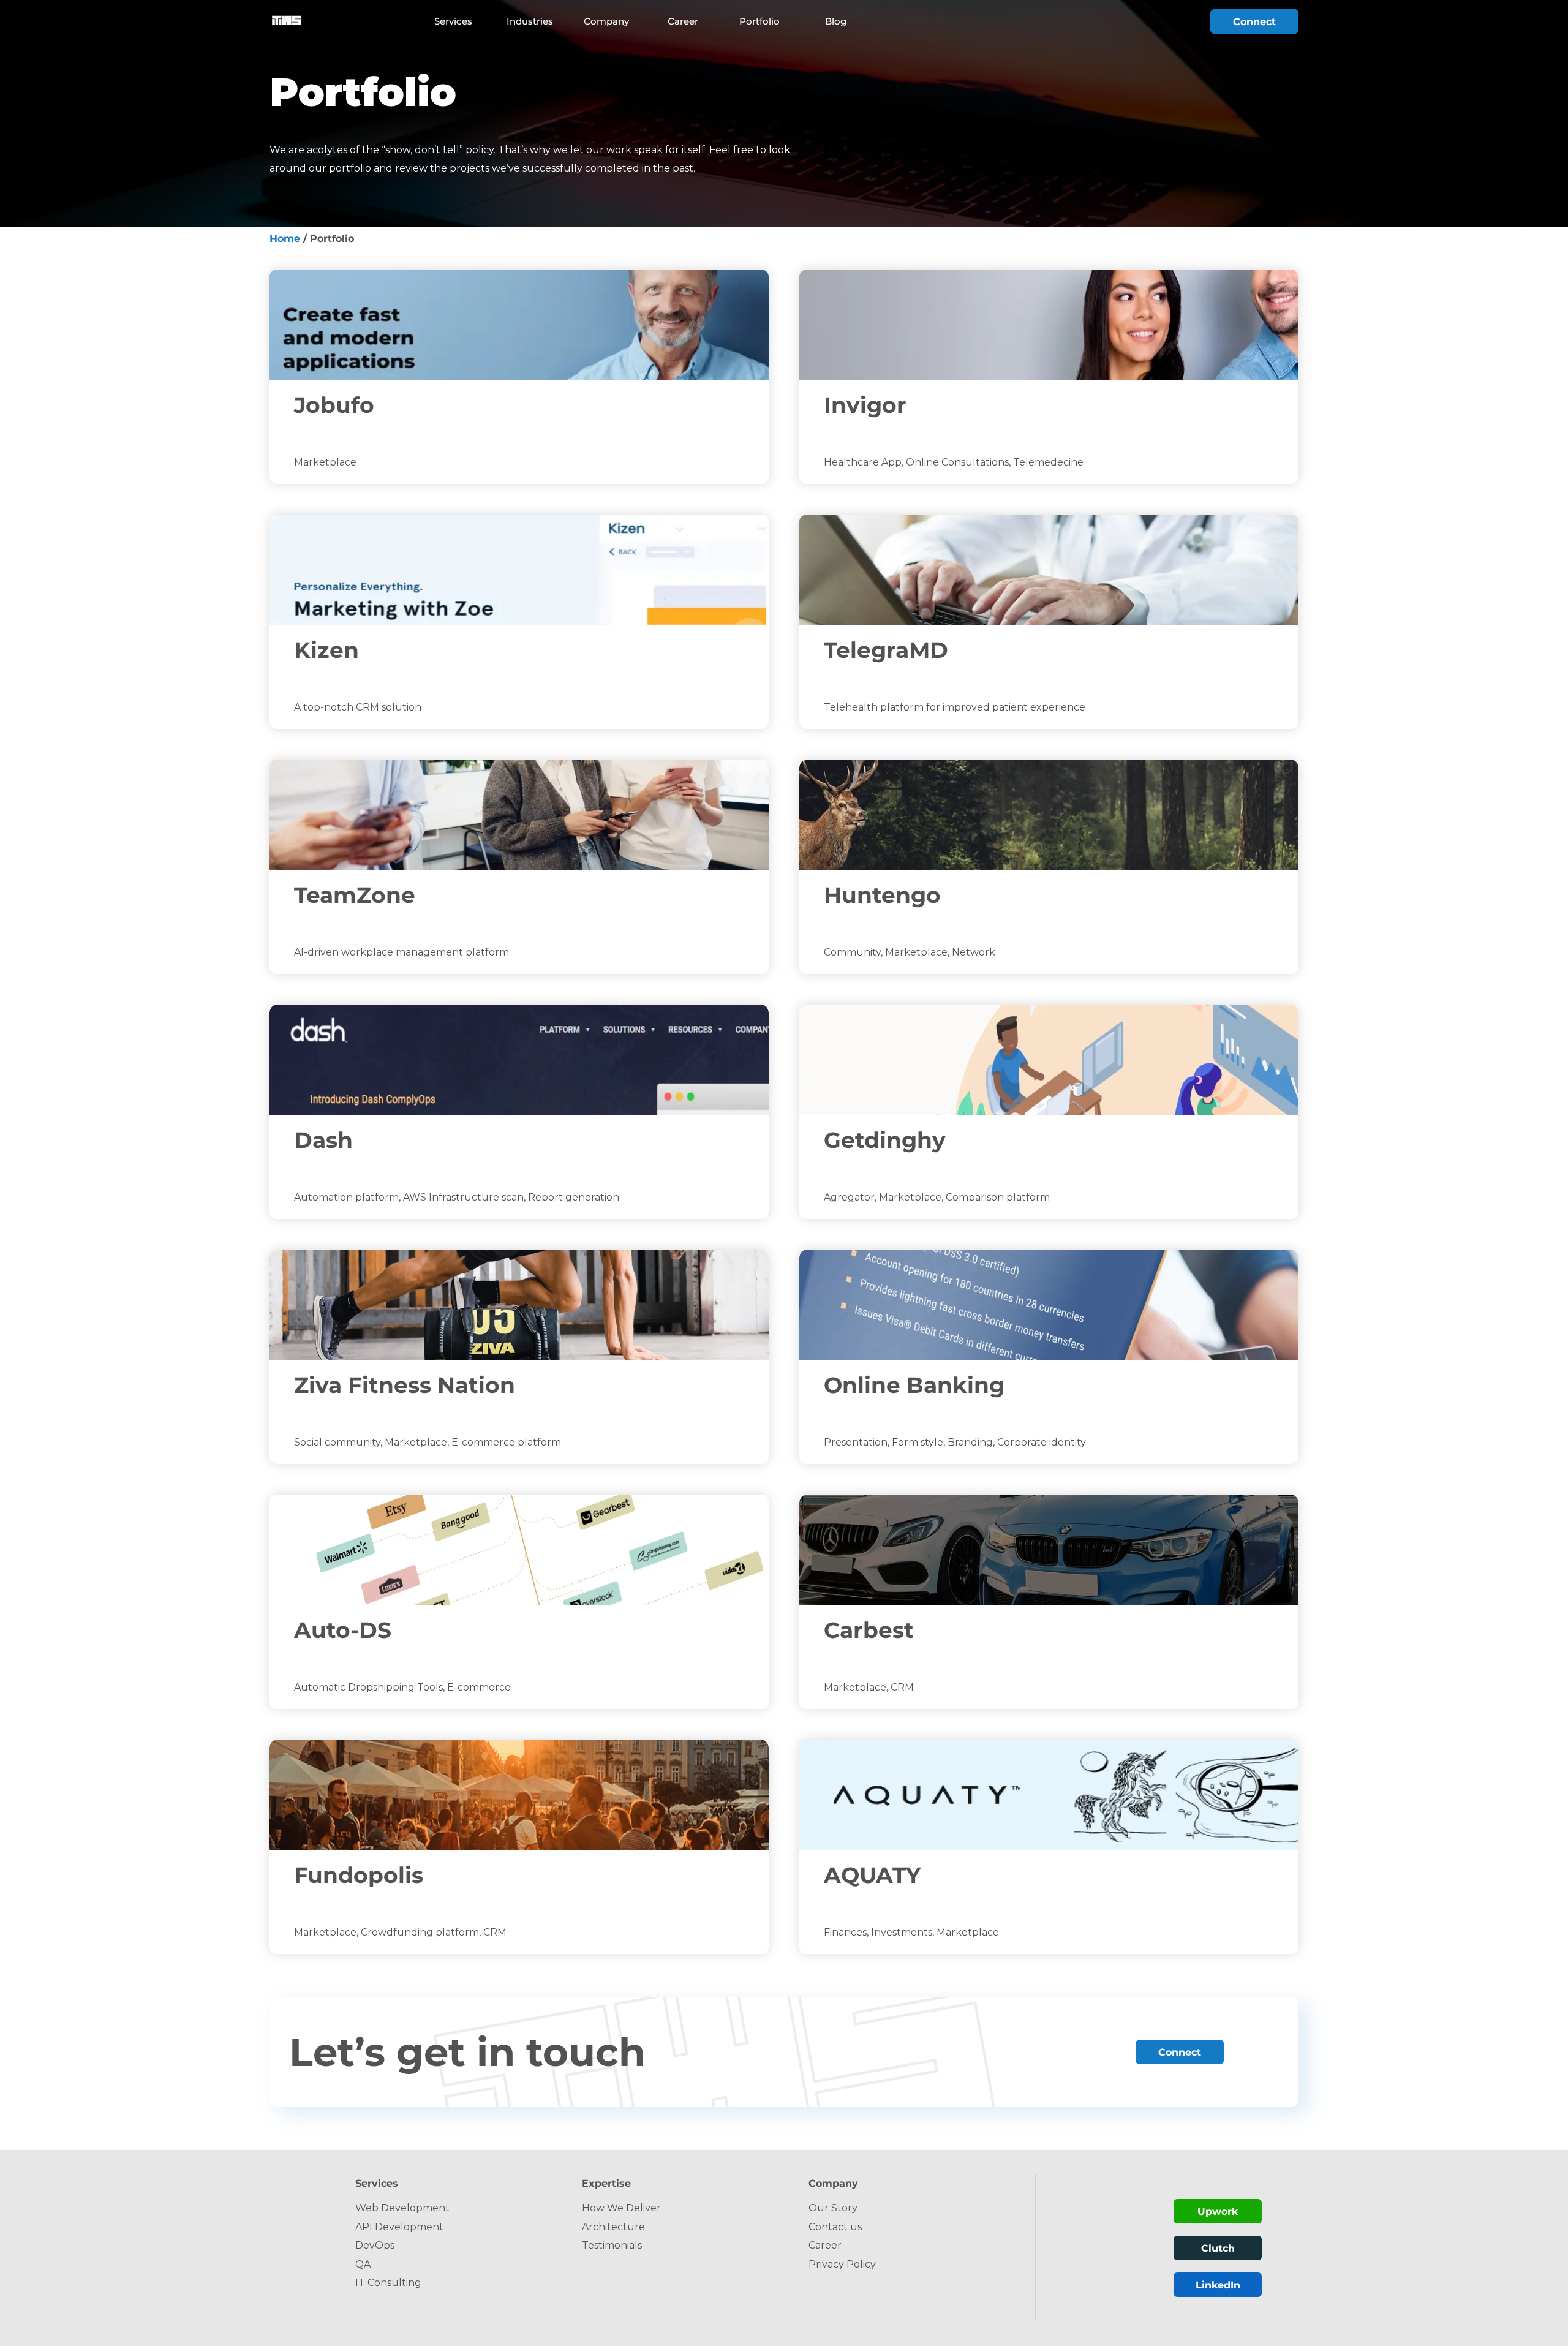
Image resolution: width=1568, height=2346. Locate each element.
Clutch (1218, 2248)
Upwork (1218, 2212)
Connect (1254, 22)
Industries (530, 21)
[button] (462, 21)
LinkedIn (1218, 2285)
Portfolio (759, 21)
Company (606, 21)
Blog (836, 21)
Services (453, 21)
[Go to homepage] (286, 21)
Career (683, 21)
